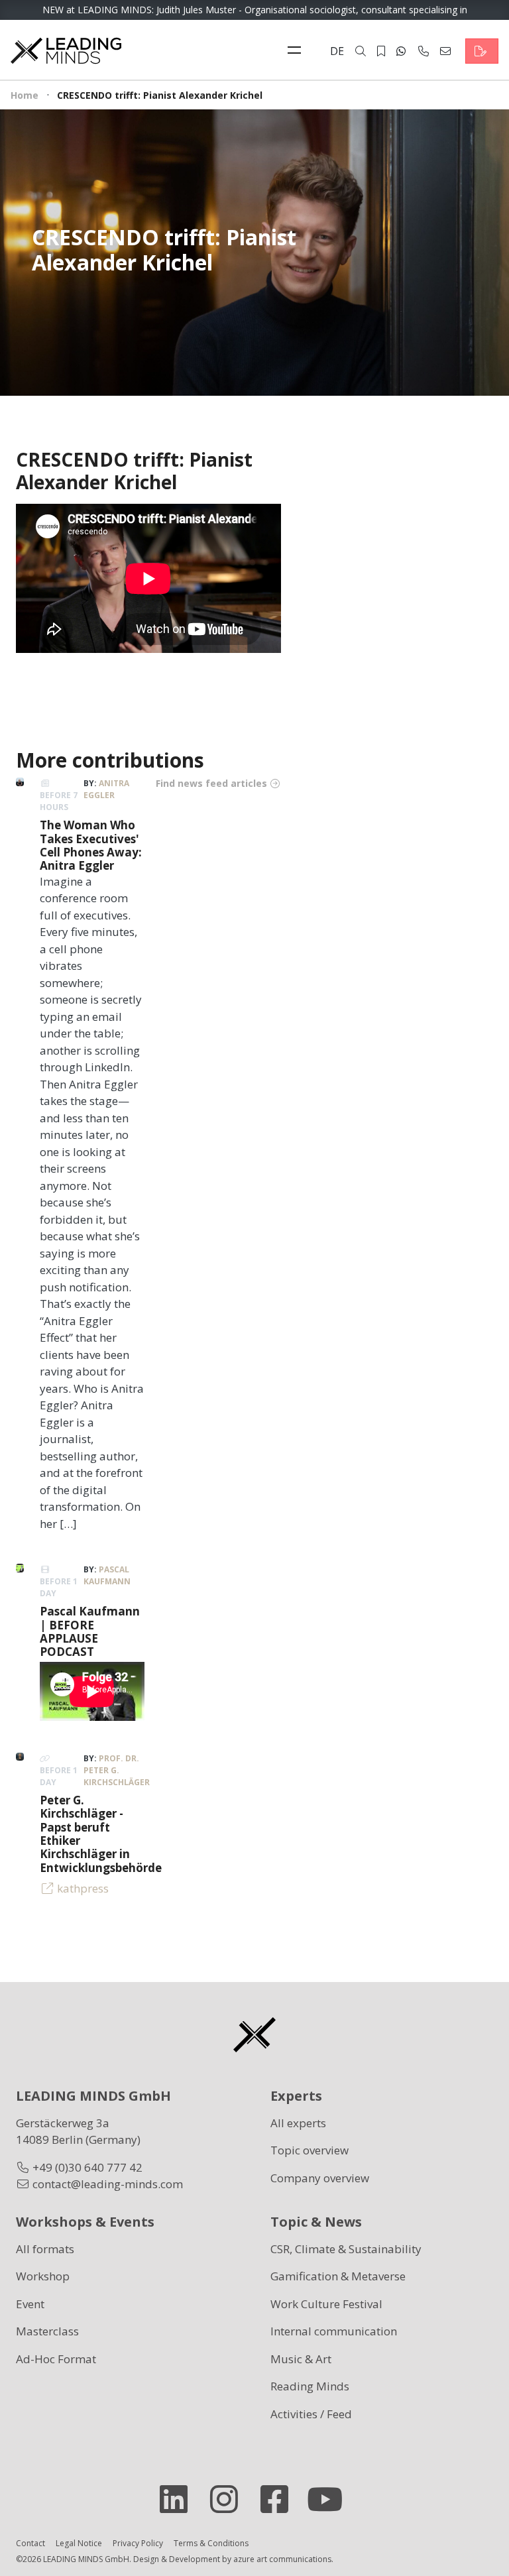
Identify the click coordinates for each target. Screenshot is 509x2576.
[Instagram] (229, 2499)
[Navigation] (298, 51)
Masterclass (47, 2331)
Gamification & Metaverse (338, 2276)
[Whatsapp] (401, 51)
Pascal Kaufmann (107, 1575)
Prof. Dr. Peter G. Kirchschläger (117, 1770)
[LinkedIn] (179, 2499)
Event (30, 2304)
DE (337, 51)
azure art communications (282, 2559)
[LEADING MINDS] (66, 49)
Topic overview (310, 2150)
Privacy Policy (138, 2543)
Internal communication (334, 2331)
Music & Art (301, 2359)
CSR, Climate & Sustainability (346, 2249)
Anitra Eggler (106, 789)
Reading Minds (310, 2386)
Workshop (43, 2276)
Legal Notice (79, 2543)
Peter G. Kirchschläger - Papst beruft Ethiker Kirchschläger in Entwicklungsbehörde (101, 1834)
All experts (298, 2123)
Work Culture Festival (326, 2304)
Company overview (320, 2178)
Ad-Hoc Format (56, 2359)
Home (25, 95)
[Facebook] (280, 2499)
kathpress (83, 1888)
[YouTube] (330, 2499)
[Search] (361, 51)
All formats (45, 2249)
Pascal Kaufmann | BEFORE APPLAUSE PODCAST (90, 1631)
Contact (30, 2543)
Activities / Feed (311, 2414)
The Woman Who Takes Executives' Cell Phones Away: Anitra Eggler (91, 845)
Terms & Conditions (211, 2543)
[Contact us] (482, 51)
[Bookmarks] (381, 51)
